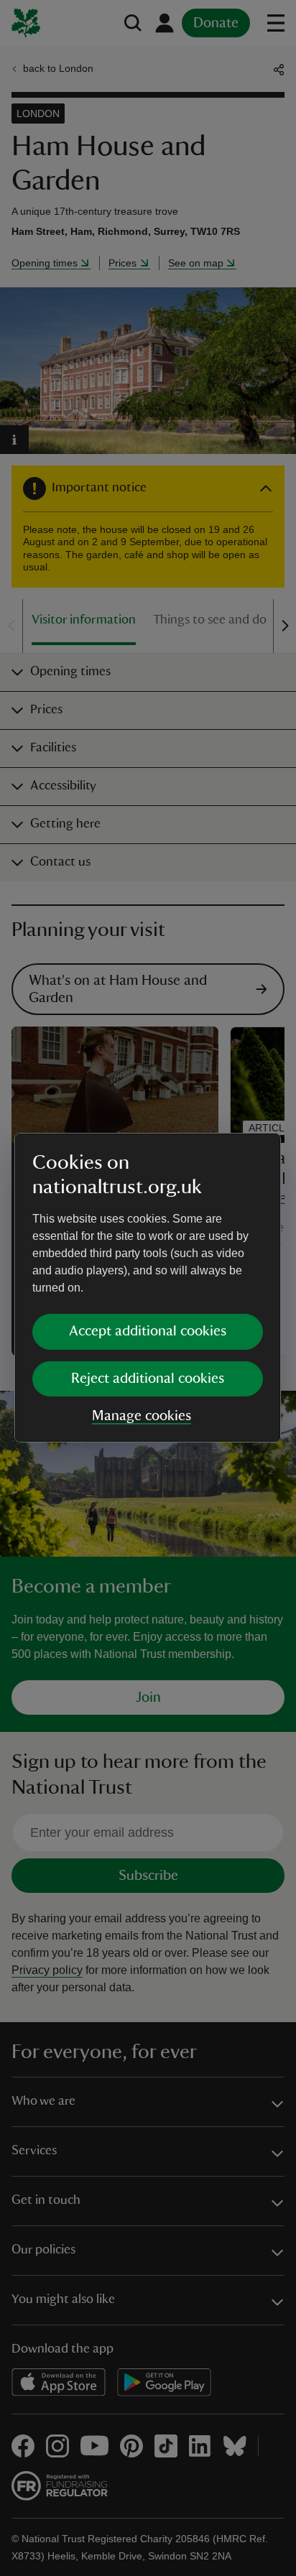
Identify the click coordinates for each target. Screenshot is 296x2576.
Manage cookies (142, 1416)
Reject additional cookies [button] (148, 1379)
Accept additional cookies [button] (148, 1331)
